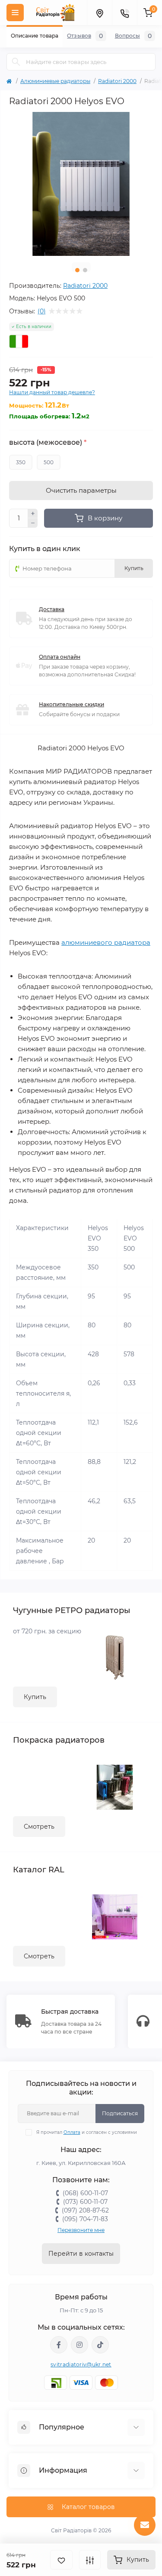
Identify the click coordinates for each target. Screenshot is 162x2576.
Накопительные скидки (71, 704)
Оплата (72, 2132)
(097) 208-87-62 (85, 2210)
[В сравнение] (90, 2560)
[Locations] (99, 13)
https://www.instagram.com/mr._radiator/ (79, 2345)
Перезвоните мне (81, 2230)
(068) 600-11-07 (85, 2193)
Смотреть (39, 1827)
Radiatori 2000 (117, 81)
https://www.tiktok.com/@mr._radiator (100, 2345)
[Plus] (33, 513)
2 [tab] (85, 270)
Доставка (52, 609)
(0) (42, 311)
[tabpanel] (81, 184)
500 (49, 462)
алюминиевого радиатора (106, 942)
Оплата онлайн (60, 657)
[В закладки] (61, 2560)
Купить (35, 1697)
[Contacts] (124, 13)
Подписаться (120, 2113)
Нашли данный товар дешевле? (52, 392)
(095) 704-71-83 (85, 2219)
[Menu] (15, 13)
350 (21, 462)
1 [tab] (77, 270)
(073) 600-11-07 (85, 2202)
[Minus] (33, 523)
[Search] (16, 62)
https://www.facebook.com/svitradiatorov (59, 2345)
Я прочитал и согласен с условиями (87, 2132)
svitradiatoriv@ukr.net (81, 2364)
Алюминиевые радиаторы (55, 81)
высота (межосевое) (48, 443)
